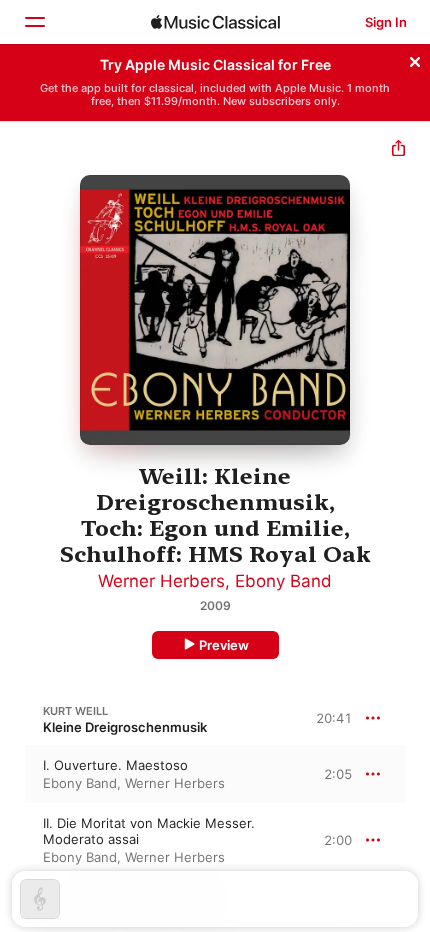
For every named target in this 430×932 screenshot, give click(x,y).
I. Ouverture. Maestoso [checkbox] (115, 765)
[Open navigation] (34, 22)
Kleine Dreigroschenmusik (125, 727)
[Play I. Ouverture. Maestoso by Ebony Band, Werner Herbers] (13, 774)
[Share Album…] (398, 150)
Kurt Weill (75, 711)
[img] (215, 22)
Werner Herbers (161, 581)
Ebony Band (283, 581)
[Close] (415, 59)
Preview (224, 645)
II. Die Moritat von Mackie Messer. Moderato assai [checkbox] (149, 831)
